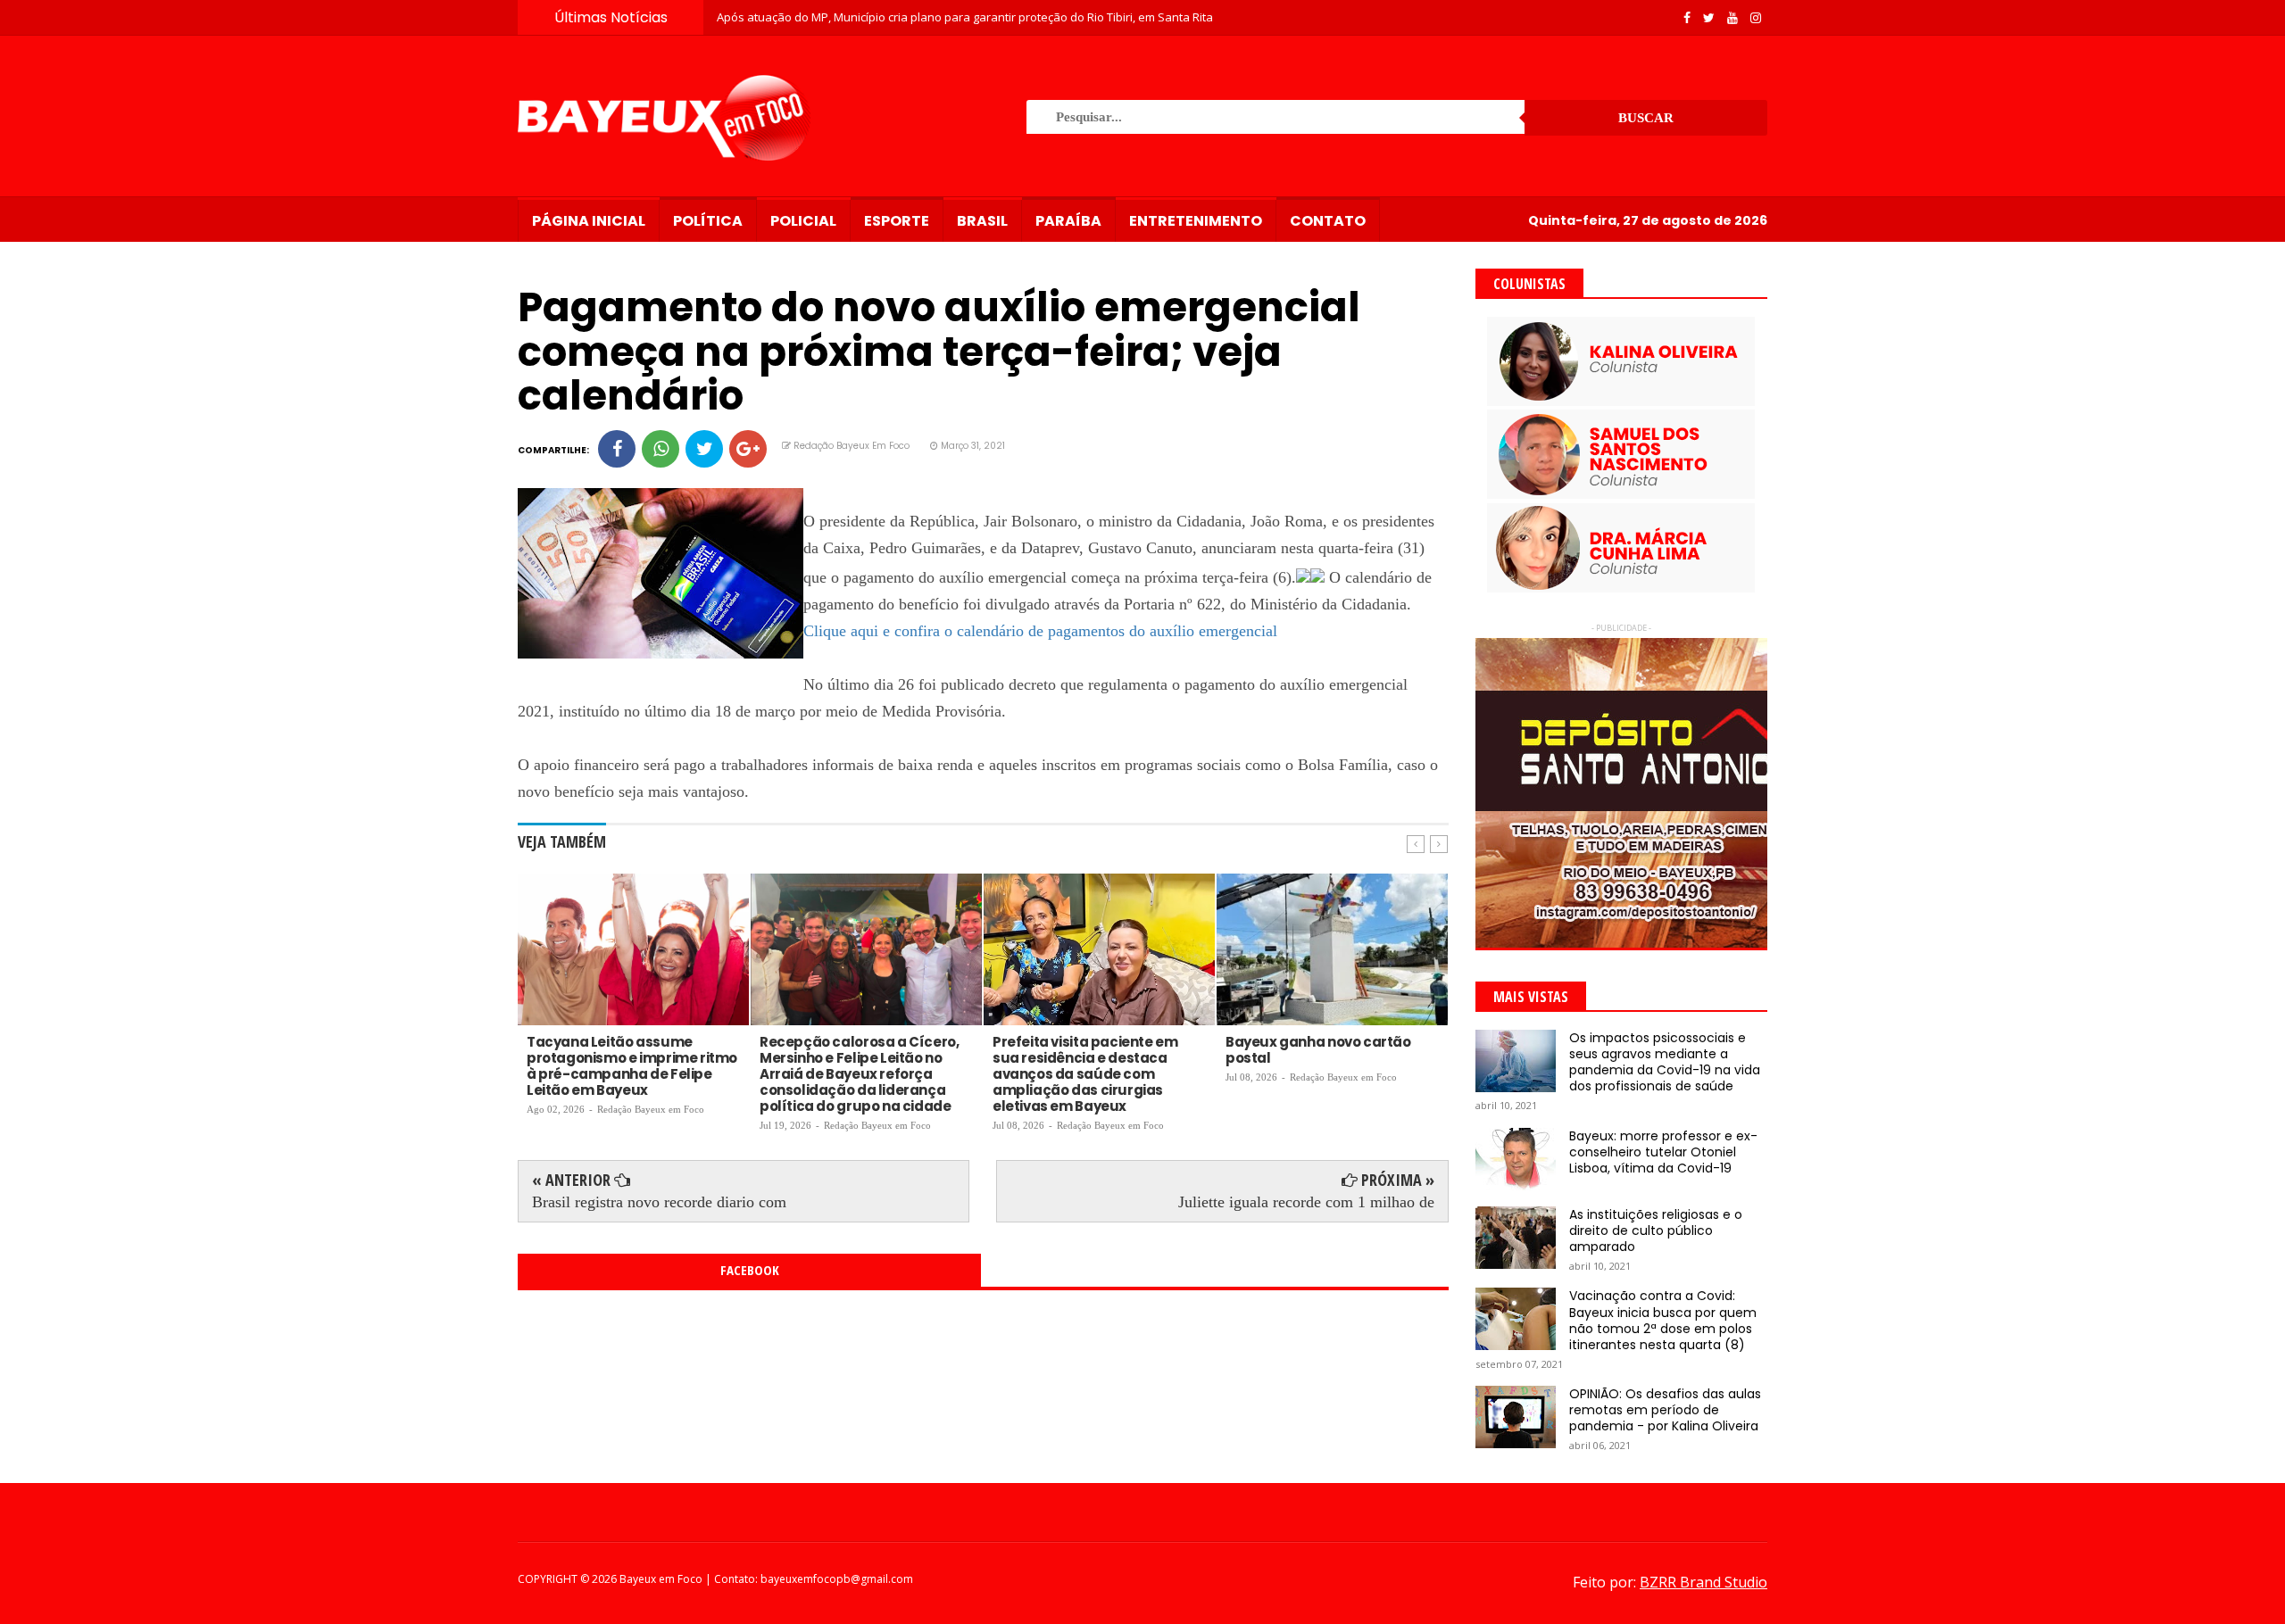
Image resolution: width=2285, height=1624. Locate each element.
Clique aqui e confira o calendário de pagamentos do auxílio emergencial (1040, 631)
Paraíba (1068, 221)
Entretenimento (1196, 221)
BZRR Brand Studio (1703, 1582)
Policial (803, 221)
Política (708, 221)
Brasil (982, 221)
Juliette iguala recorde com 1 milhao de (1306, 1202)
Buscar (1646, 118)
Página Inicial (589, 221)
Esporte (897, 221)
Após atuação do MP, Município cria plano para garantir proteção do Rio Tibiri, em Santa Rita (965, 17)
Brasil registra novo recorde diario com (659, 1202)
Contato (1328, 221)
